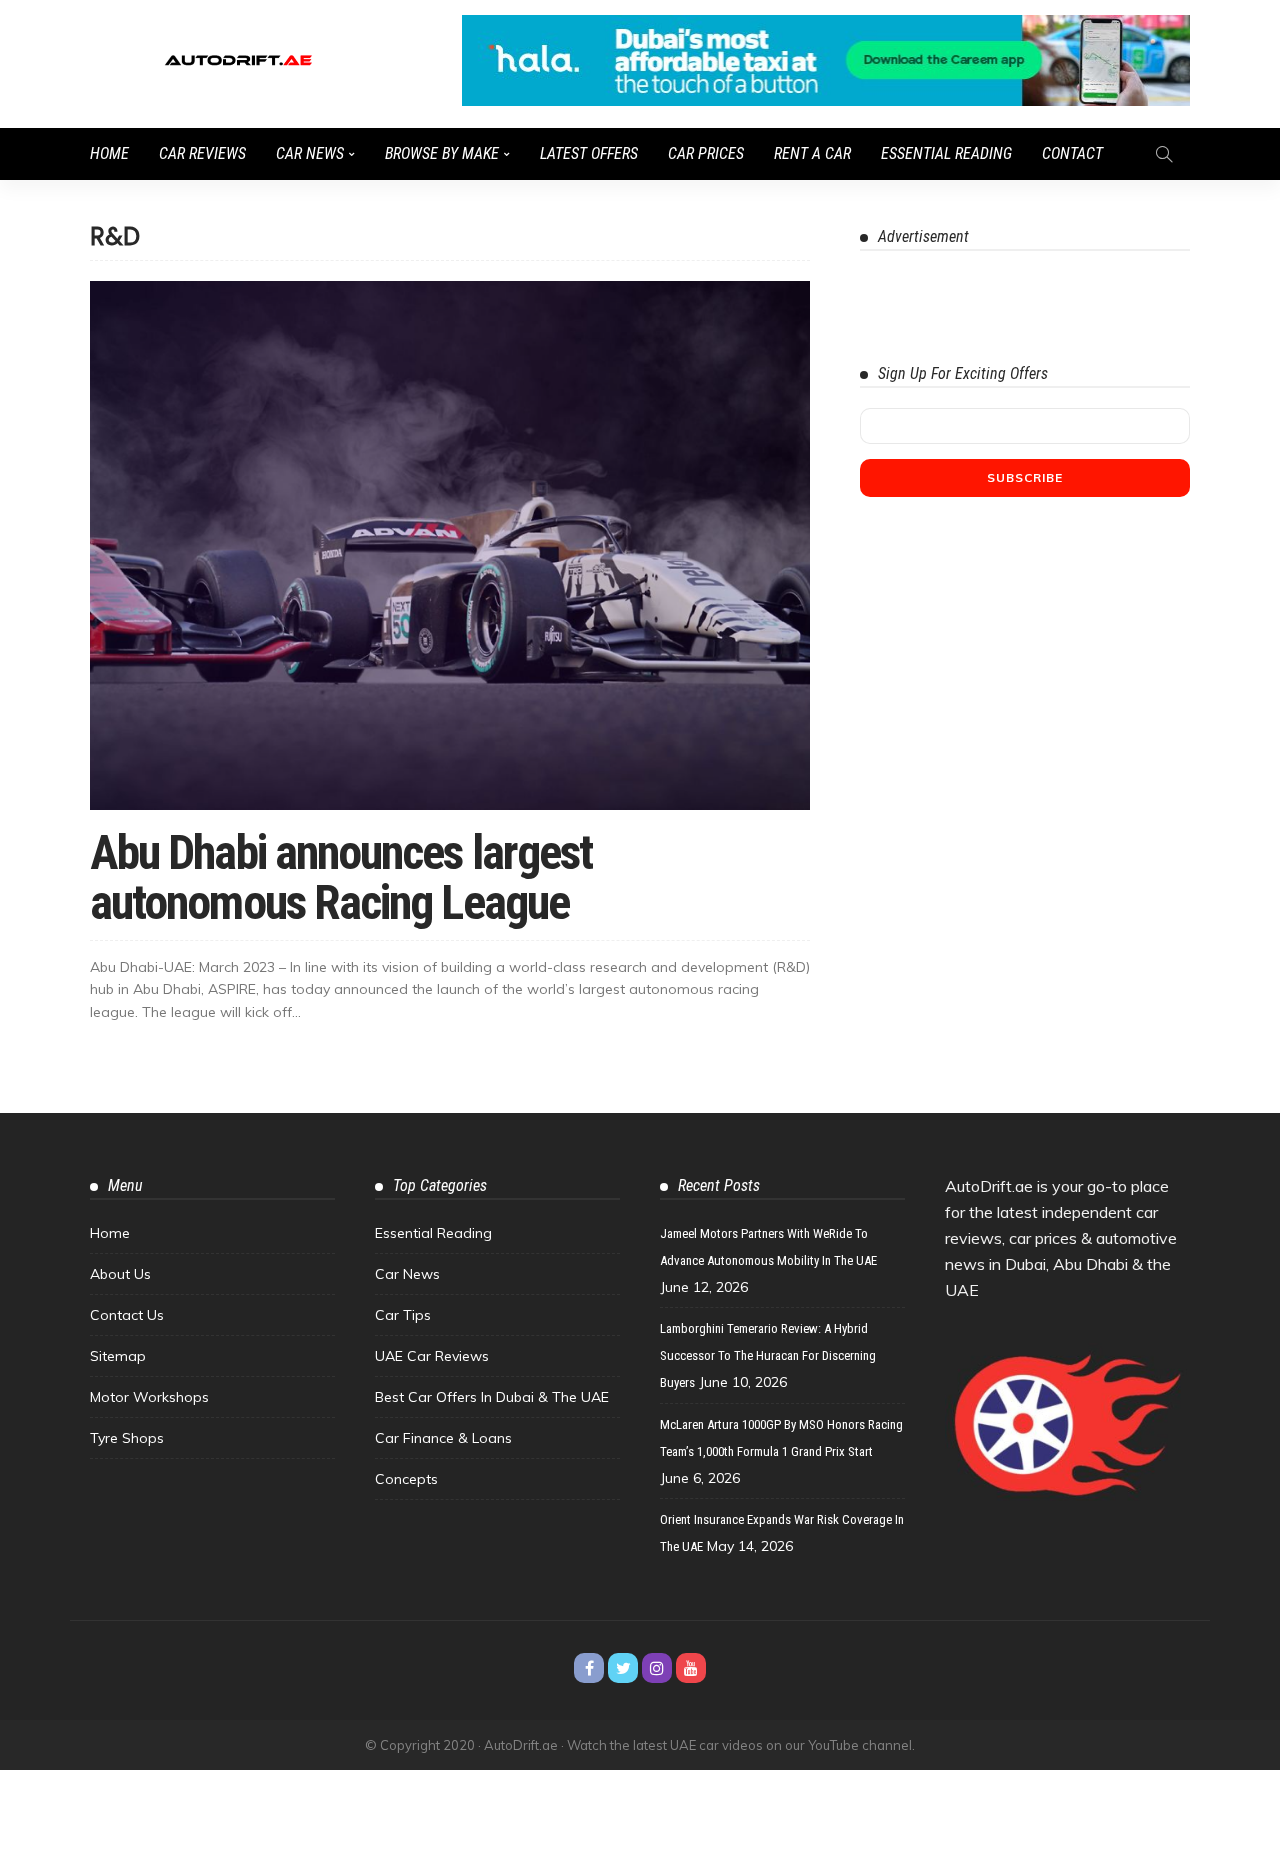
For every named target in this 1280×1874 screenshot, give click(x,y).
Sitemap (118, 1356)
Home (109, 153)
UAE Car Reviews (432, 1356)
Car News (310, 153)
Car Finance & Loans (443, 1438)
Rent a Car (812, 153)
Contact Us (127, 1315)
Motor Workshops (149, 1397)
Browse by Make (442, 153)
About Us (120, 1274)
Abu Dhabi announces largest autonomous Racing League (341, 877)
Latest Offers (589, 153)
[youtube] (691, 1668)
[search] (1164, 154)
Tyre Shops (127, 1438)
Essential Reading (946, 153)
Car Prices (706, 153)
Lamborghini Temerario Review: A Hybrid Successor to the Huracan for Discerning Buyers (768, 1355)
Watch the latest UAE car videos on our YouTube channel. (741, 1745)
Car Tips (403, 1315)
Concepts (406, 1479)
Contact (1072, 153)
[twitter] (623, 1668)
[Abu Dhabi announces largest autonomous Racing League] (450, 545)
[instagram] (657, 1668)
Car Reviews (202, 153)
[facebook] (589, 1668)
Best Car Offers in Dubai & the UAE (492, 1397)
